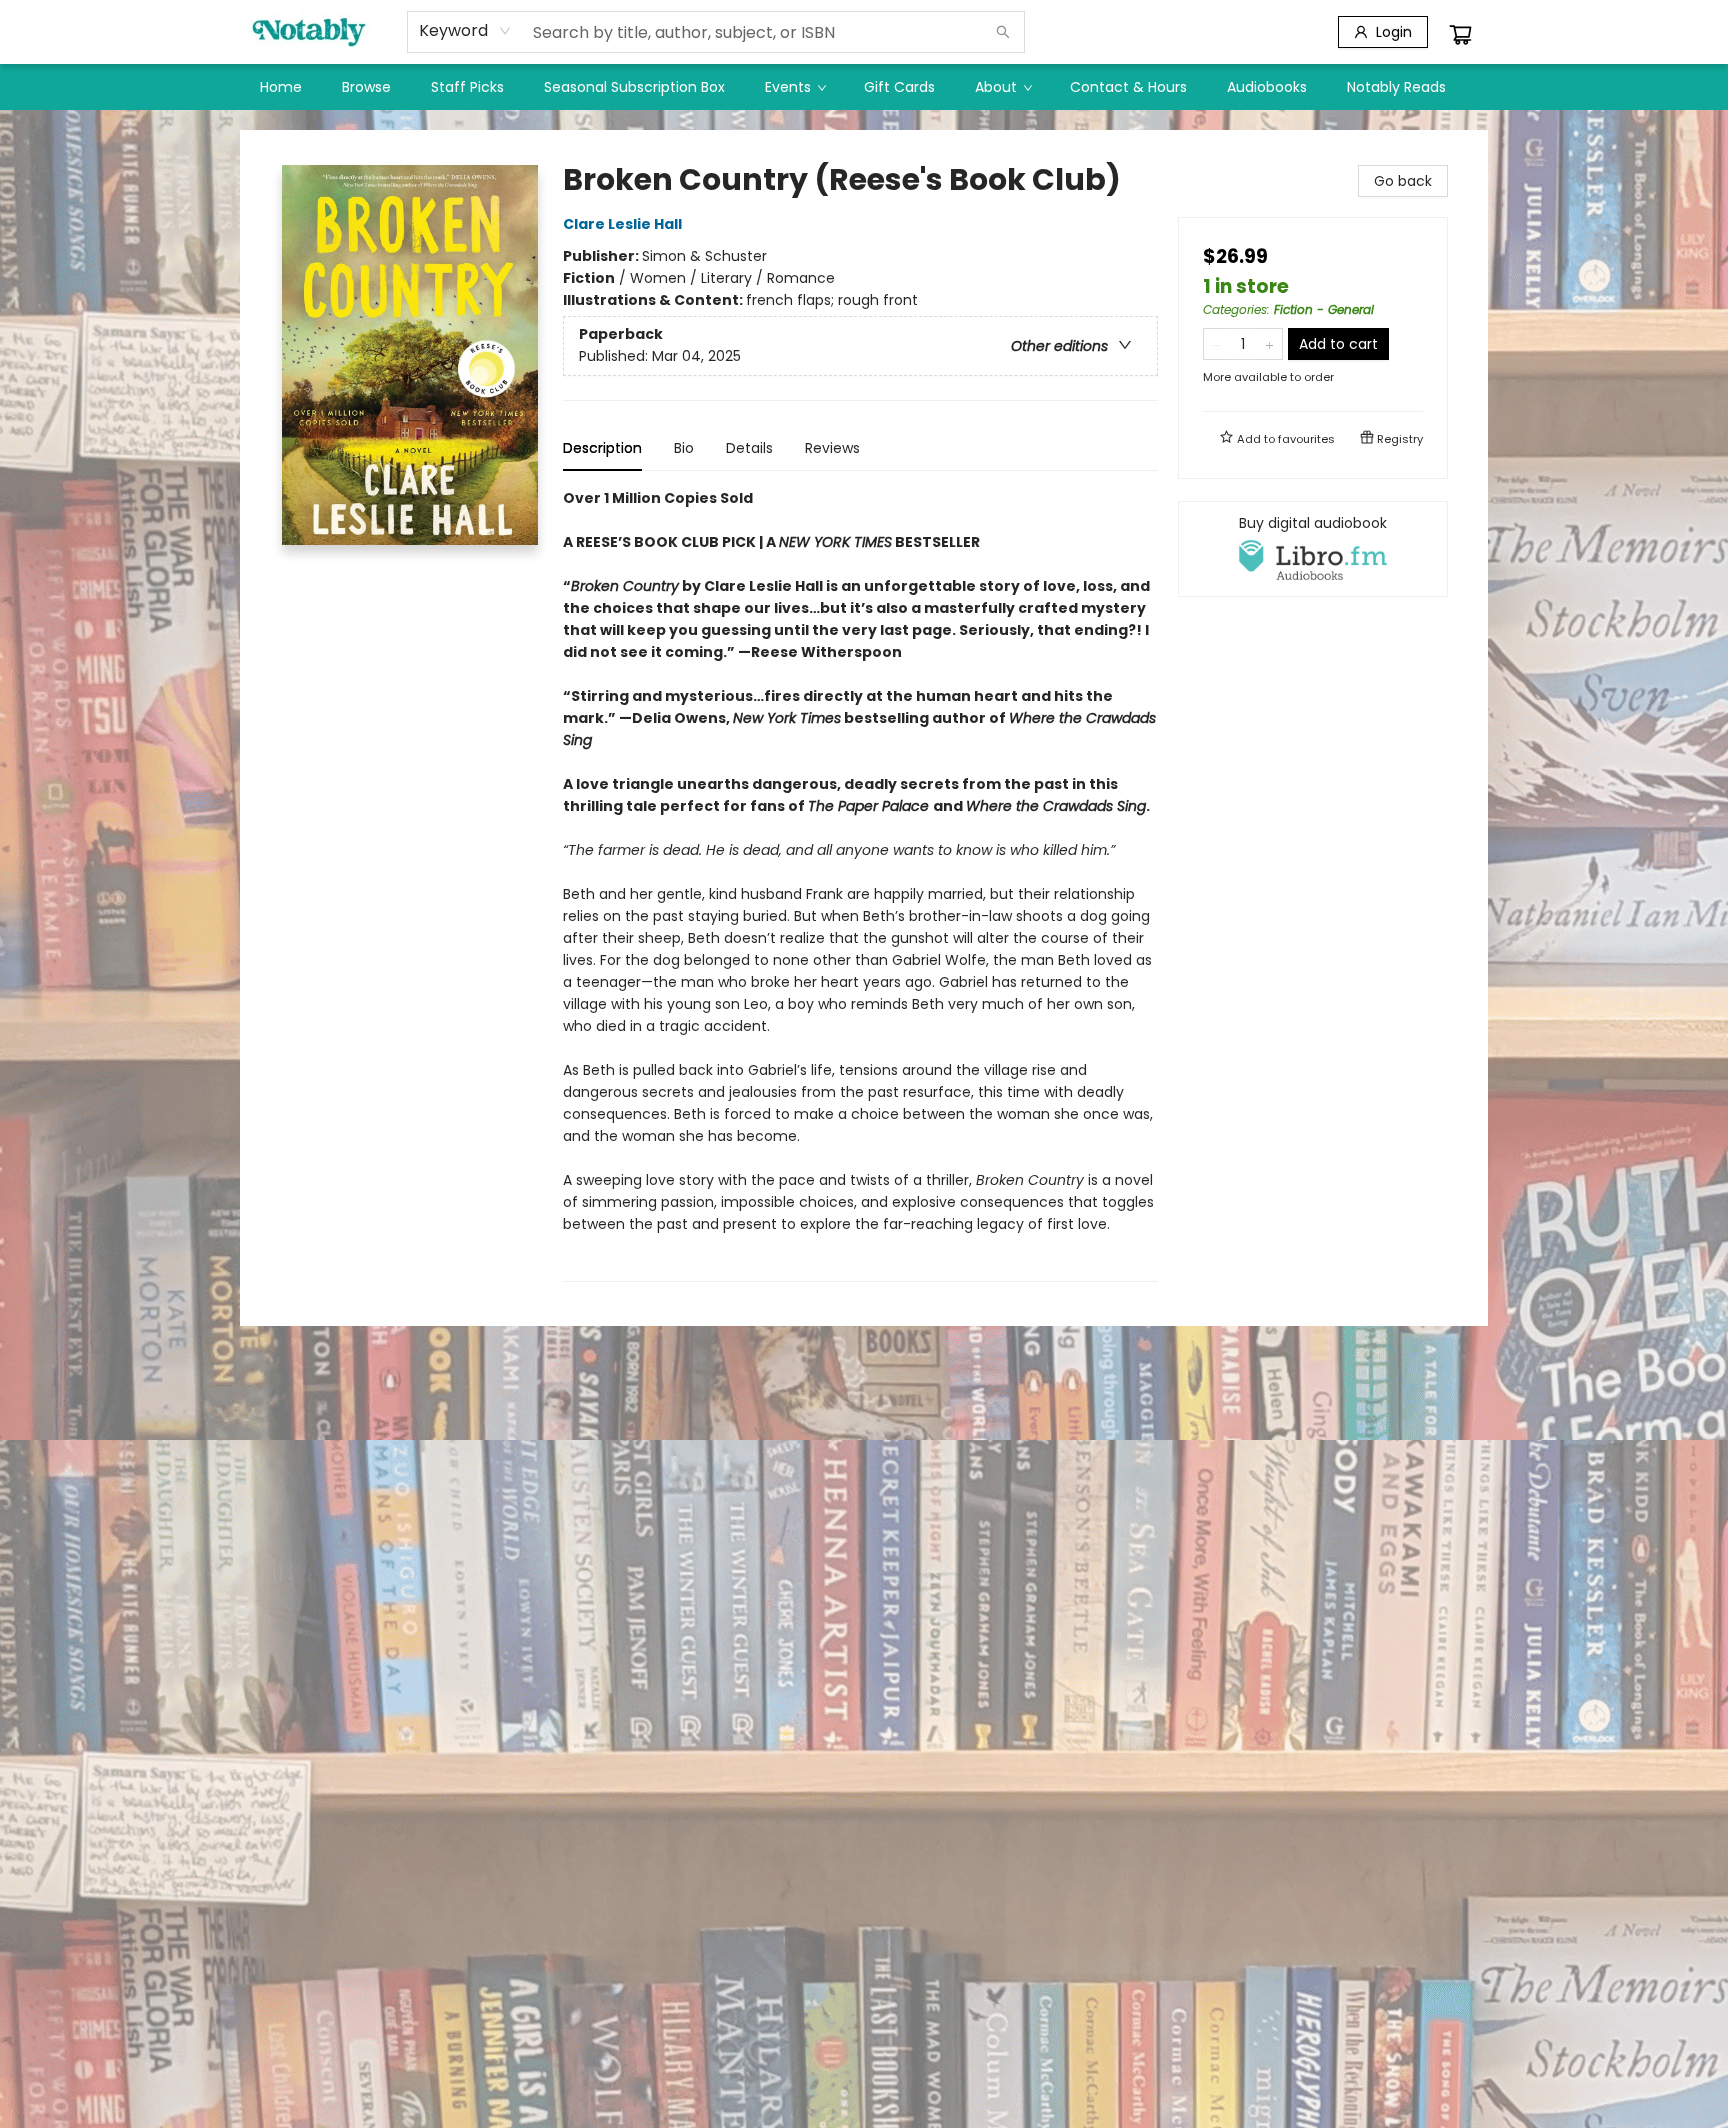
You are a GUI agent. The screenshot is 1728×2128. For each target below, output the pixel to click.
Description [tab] (602, 448)
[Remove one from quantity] (1216, 344)
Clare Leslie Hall (622, 224)
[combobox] (465, 31)
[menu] (864, 87)
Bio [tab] (684, 448)
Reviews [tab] (832, 448)
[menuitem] (281, 87)
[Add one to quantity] (1269, 344)
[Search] (1003, 32)
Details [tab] (749, 448)
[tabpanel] (860, 884)
